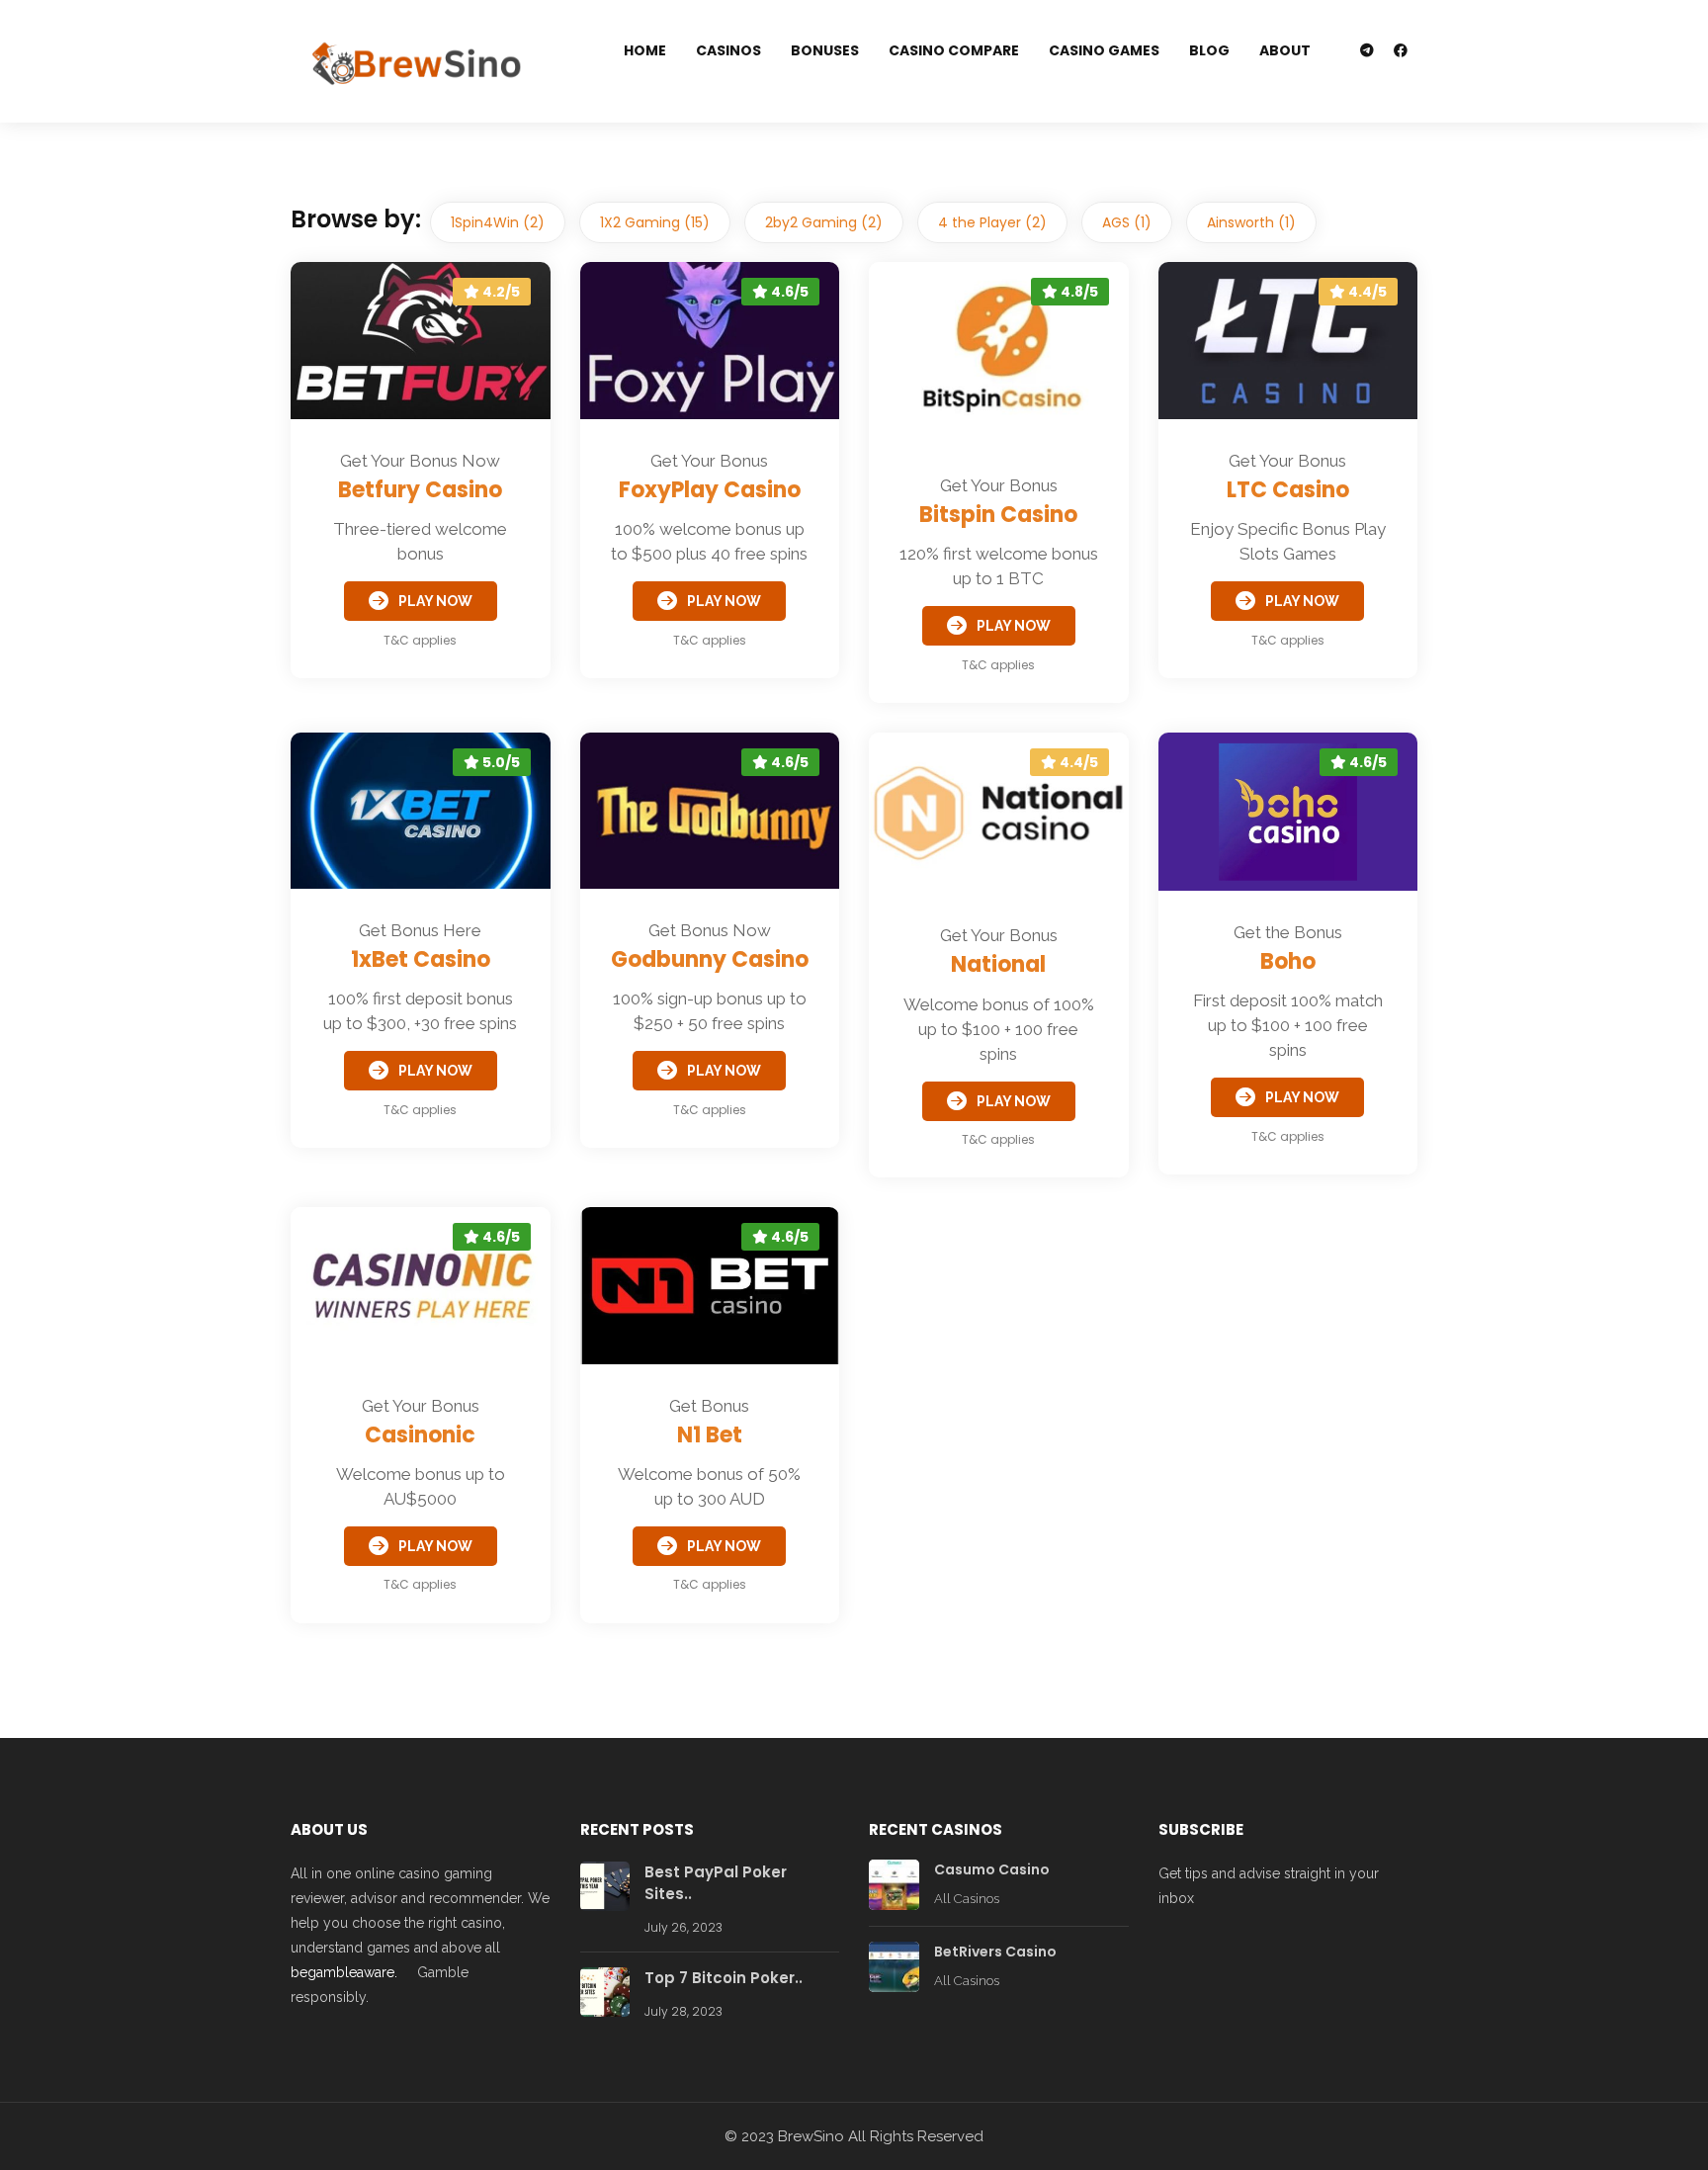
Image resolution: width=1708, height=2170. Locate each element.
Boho (1288, 961)
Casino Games (1104, 50)
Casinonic (420, 1435)
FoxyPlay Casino (710, 490)
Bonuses (825, 50)
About (1285, 50)
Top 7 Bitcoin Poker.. (724, 1978)
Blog (1209, 50)
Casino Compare (954, 50)
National (998, 964)
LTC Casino (1288, 490)
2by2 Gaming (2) (824, 222)
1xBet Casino (421, 959)
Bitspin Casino (998, 515)
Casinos (728, 50)
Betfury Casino (420, 490)
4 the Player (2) (992, 222)
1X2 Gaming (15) (655, 222)
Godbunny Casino (710, 959)
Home (645, 50)
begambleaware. (344, 1972)
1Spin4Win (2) (498, 222)
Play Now (435, 601)
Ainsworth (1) (1251, 222)
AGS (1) (1127, 222)
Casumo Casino (992, 1869)
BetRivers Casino (995, 1952)
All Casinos (967, 1899)
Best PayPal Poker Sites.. (716, 1883)
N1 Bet (710, 1435)
